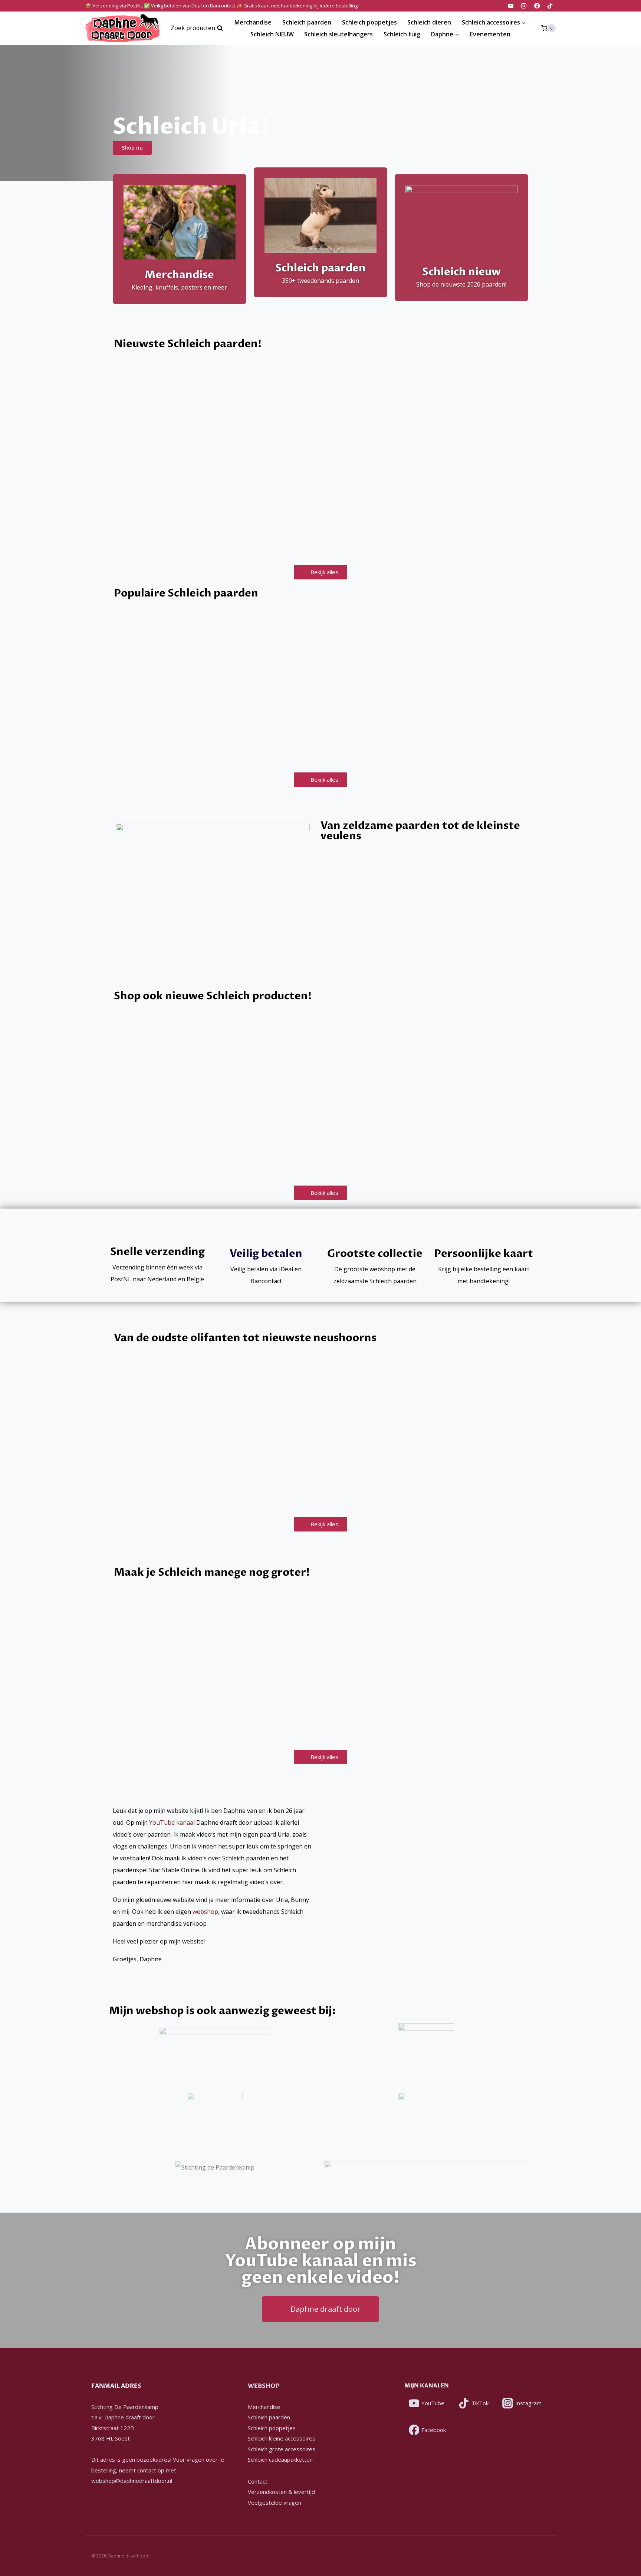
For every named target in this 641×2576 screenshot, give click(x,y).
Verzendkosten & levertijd (281, 2492)
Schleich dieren (429, 22)
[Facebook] (537, 6)
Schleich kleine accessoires (282, 2438)
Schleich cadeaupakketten (280, 2459)
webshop (205, 1912)
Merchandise (253, 22)
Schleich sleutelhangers (338, 34)
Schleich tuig (402, 34)
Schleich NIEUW (272, 34)
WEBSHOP (264, 2386)
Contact (258, 2481)
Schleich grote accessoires (282, 2449)
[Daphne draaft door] (122, 28)
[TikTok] (550, 6)
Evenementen (490, 34)
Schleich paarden (307, 22)
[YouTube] (511, 6)
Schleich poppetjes (369, 22)
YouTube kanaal (172, 1823)
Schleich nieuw (461, 272)
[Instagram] (524, 6)
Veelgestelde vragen (275, 2503)
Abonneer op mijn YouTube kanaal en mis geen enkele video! (321, 2261)
